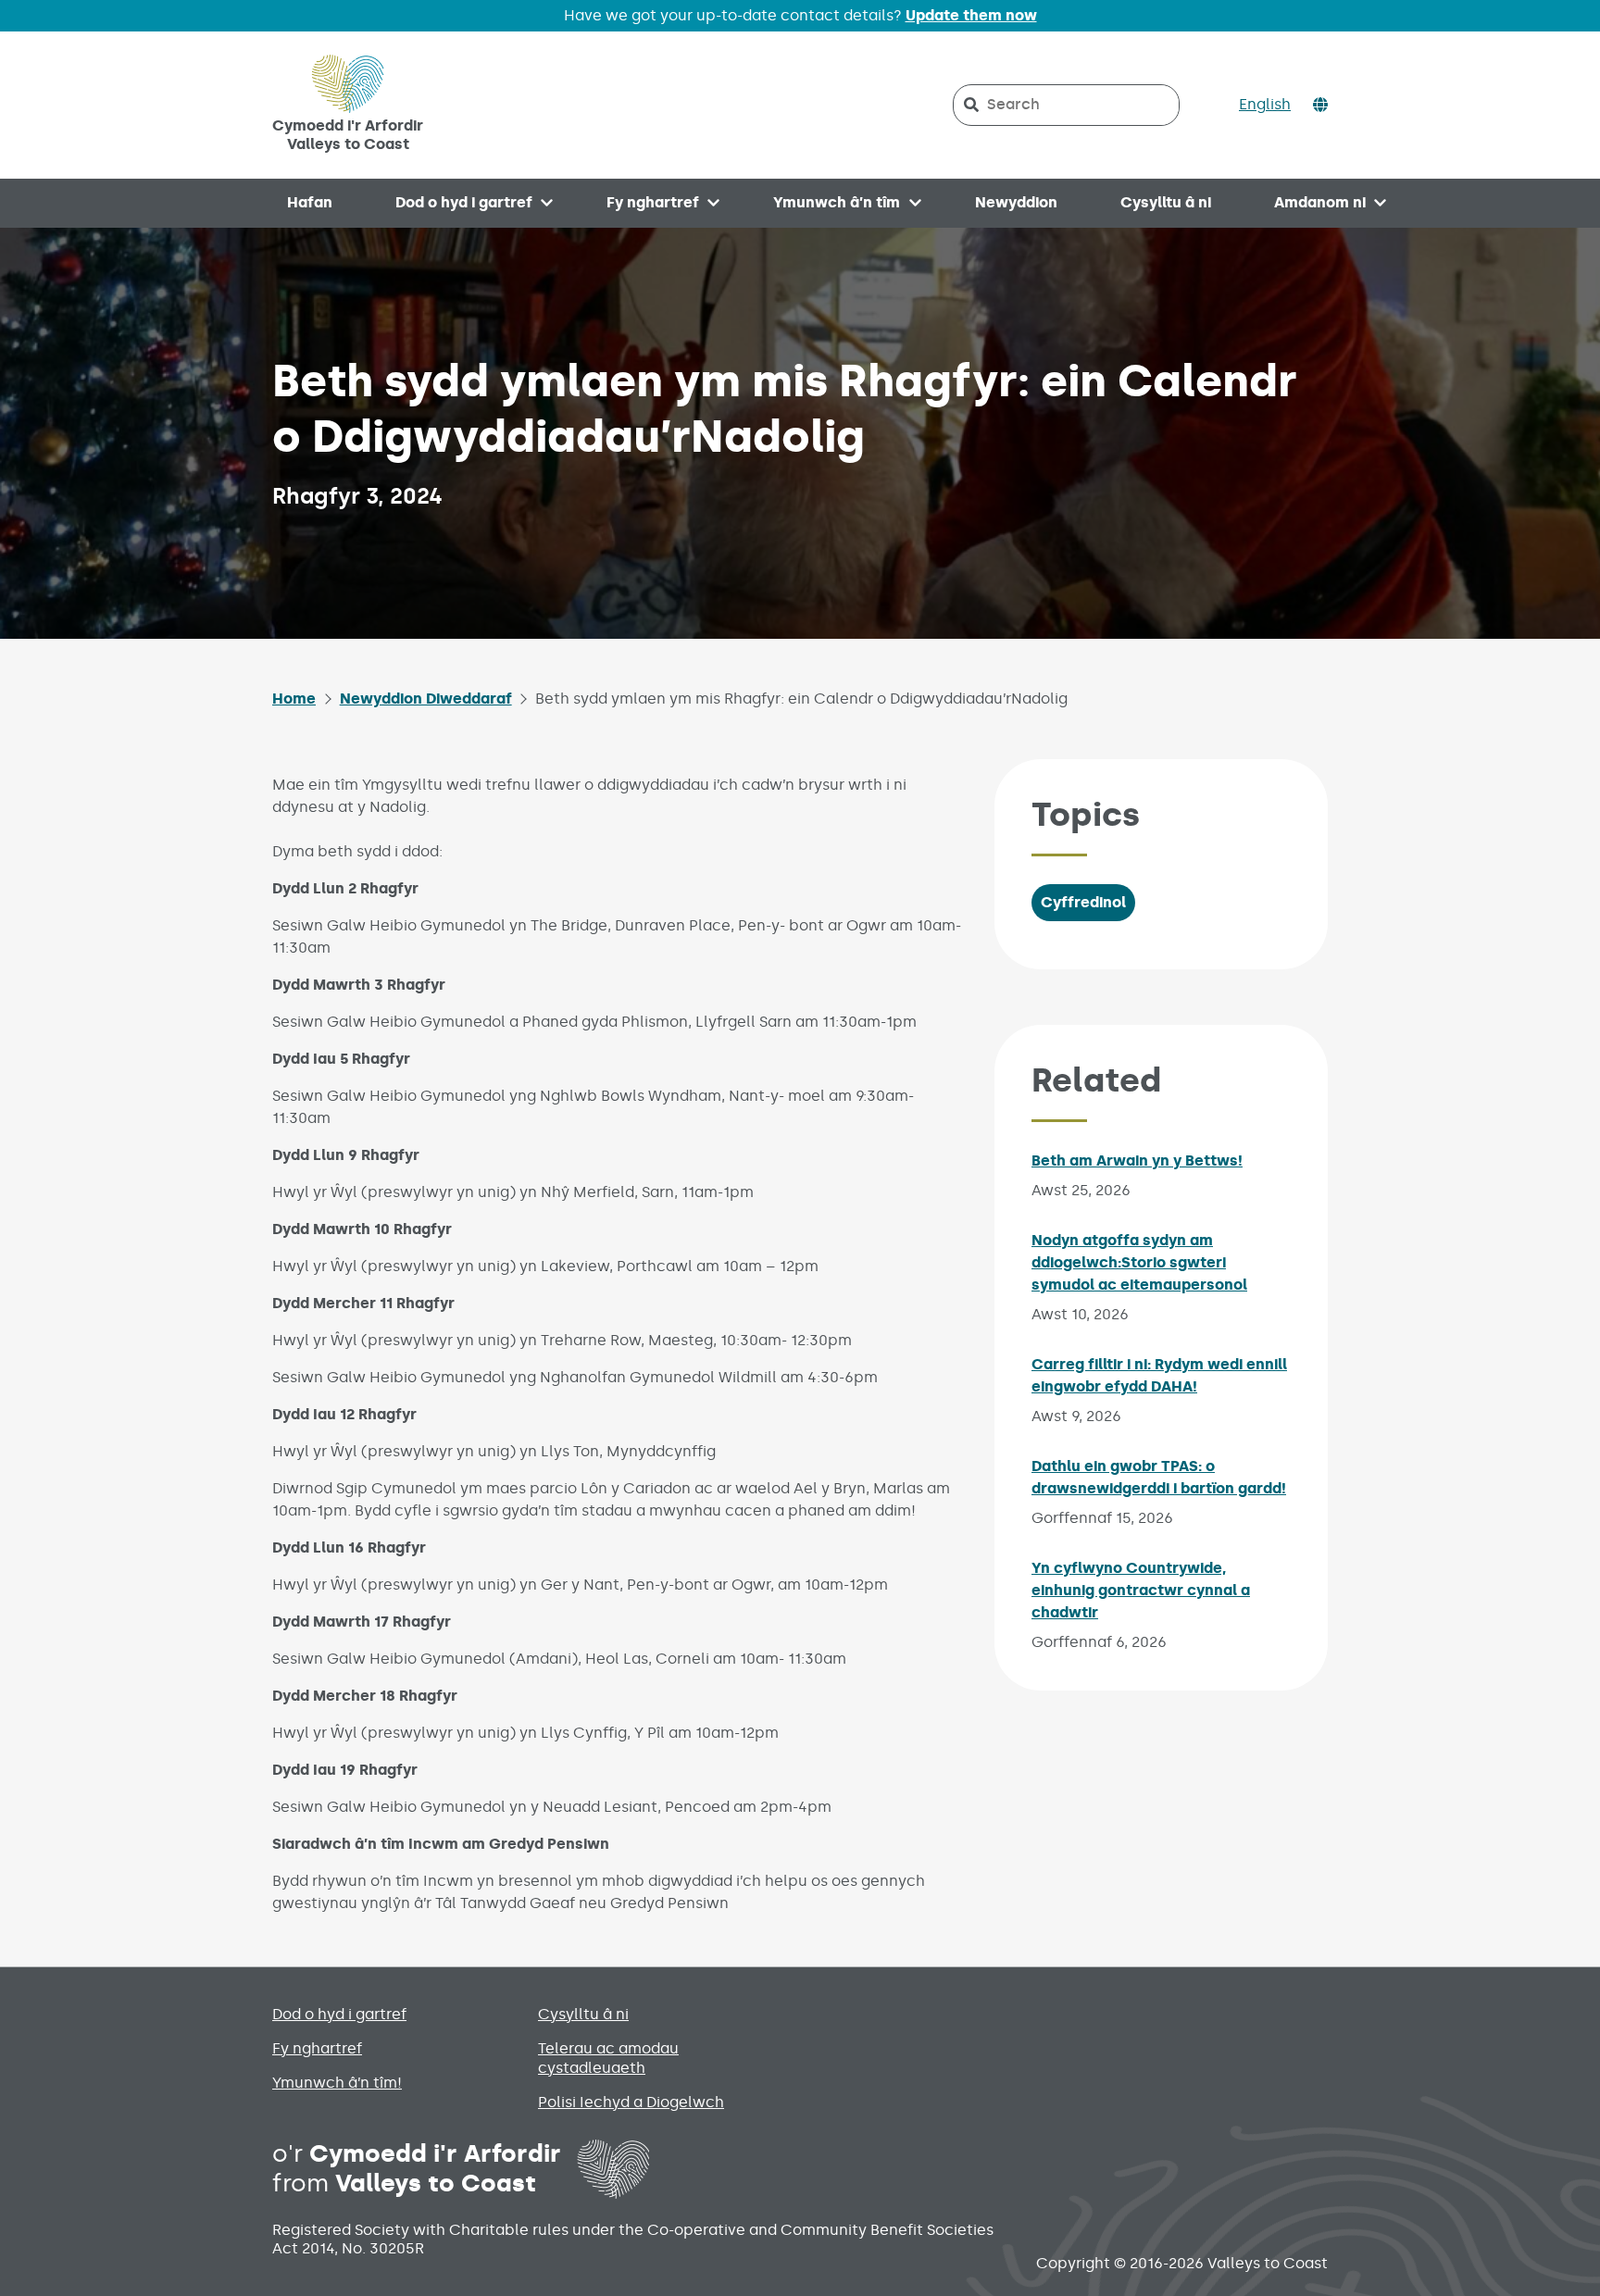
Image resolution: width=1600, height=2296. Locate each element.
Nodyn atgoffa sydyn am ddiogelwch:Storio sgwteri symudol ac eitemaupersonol (1139, 1262)
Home (294, 699)
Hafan (310, 202)
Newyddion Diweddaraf (426, 699)
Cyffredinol (1083, 902)
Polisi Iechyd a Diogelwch (631, 2102)
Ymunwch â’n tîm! (337, 2083)
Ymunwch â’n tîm (837, 202)
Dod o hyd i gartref (464, 202)
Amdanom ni (1320, 202)
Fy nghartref (653, 202)
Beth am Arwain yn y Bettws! (1137, 1160)
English (1265, 104)
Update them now (971, 15)
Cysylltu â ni (1166, 202)
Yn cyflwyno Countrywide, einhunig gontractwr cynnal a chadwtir (1141, 1590)
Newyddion (1016, 202)
